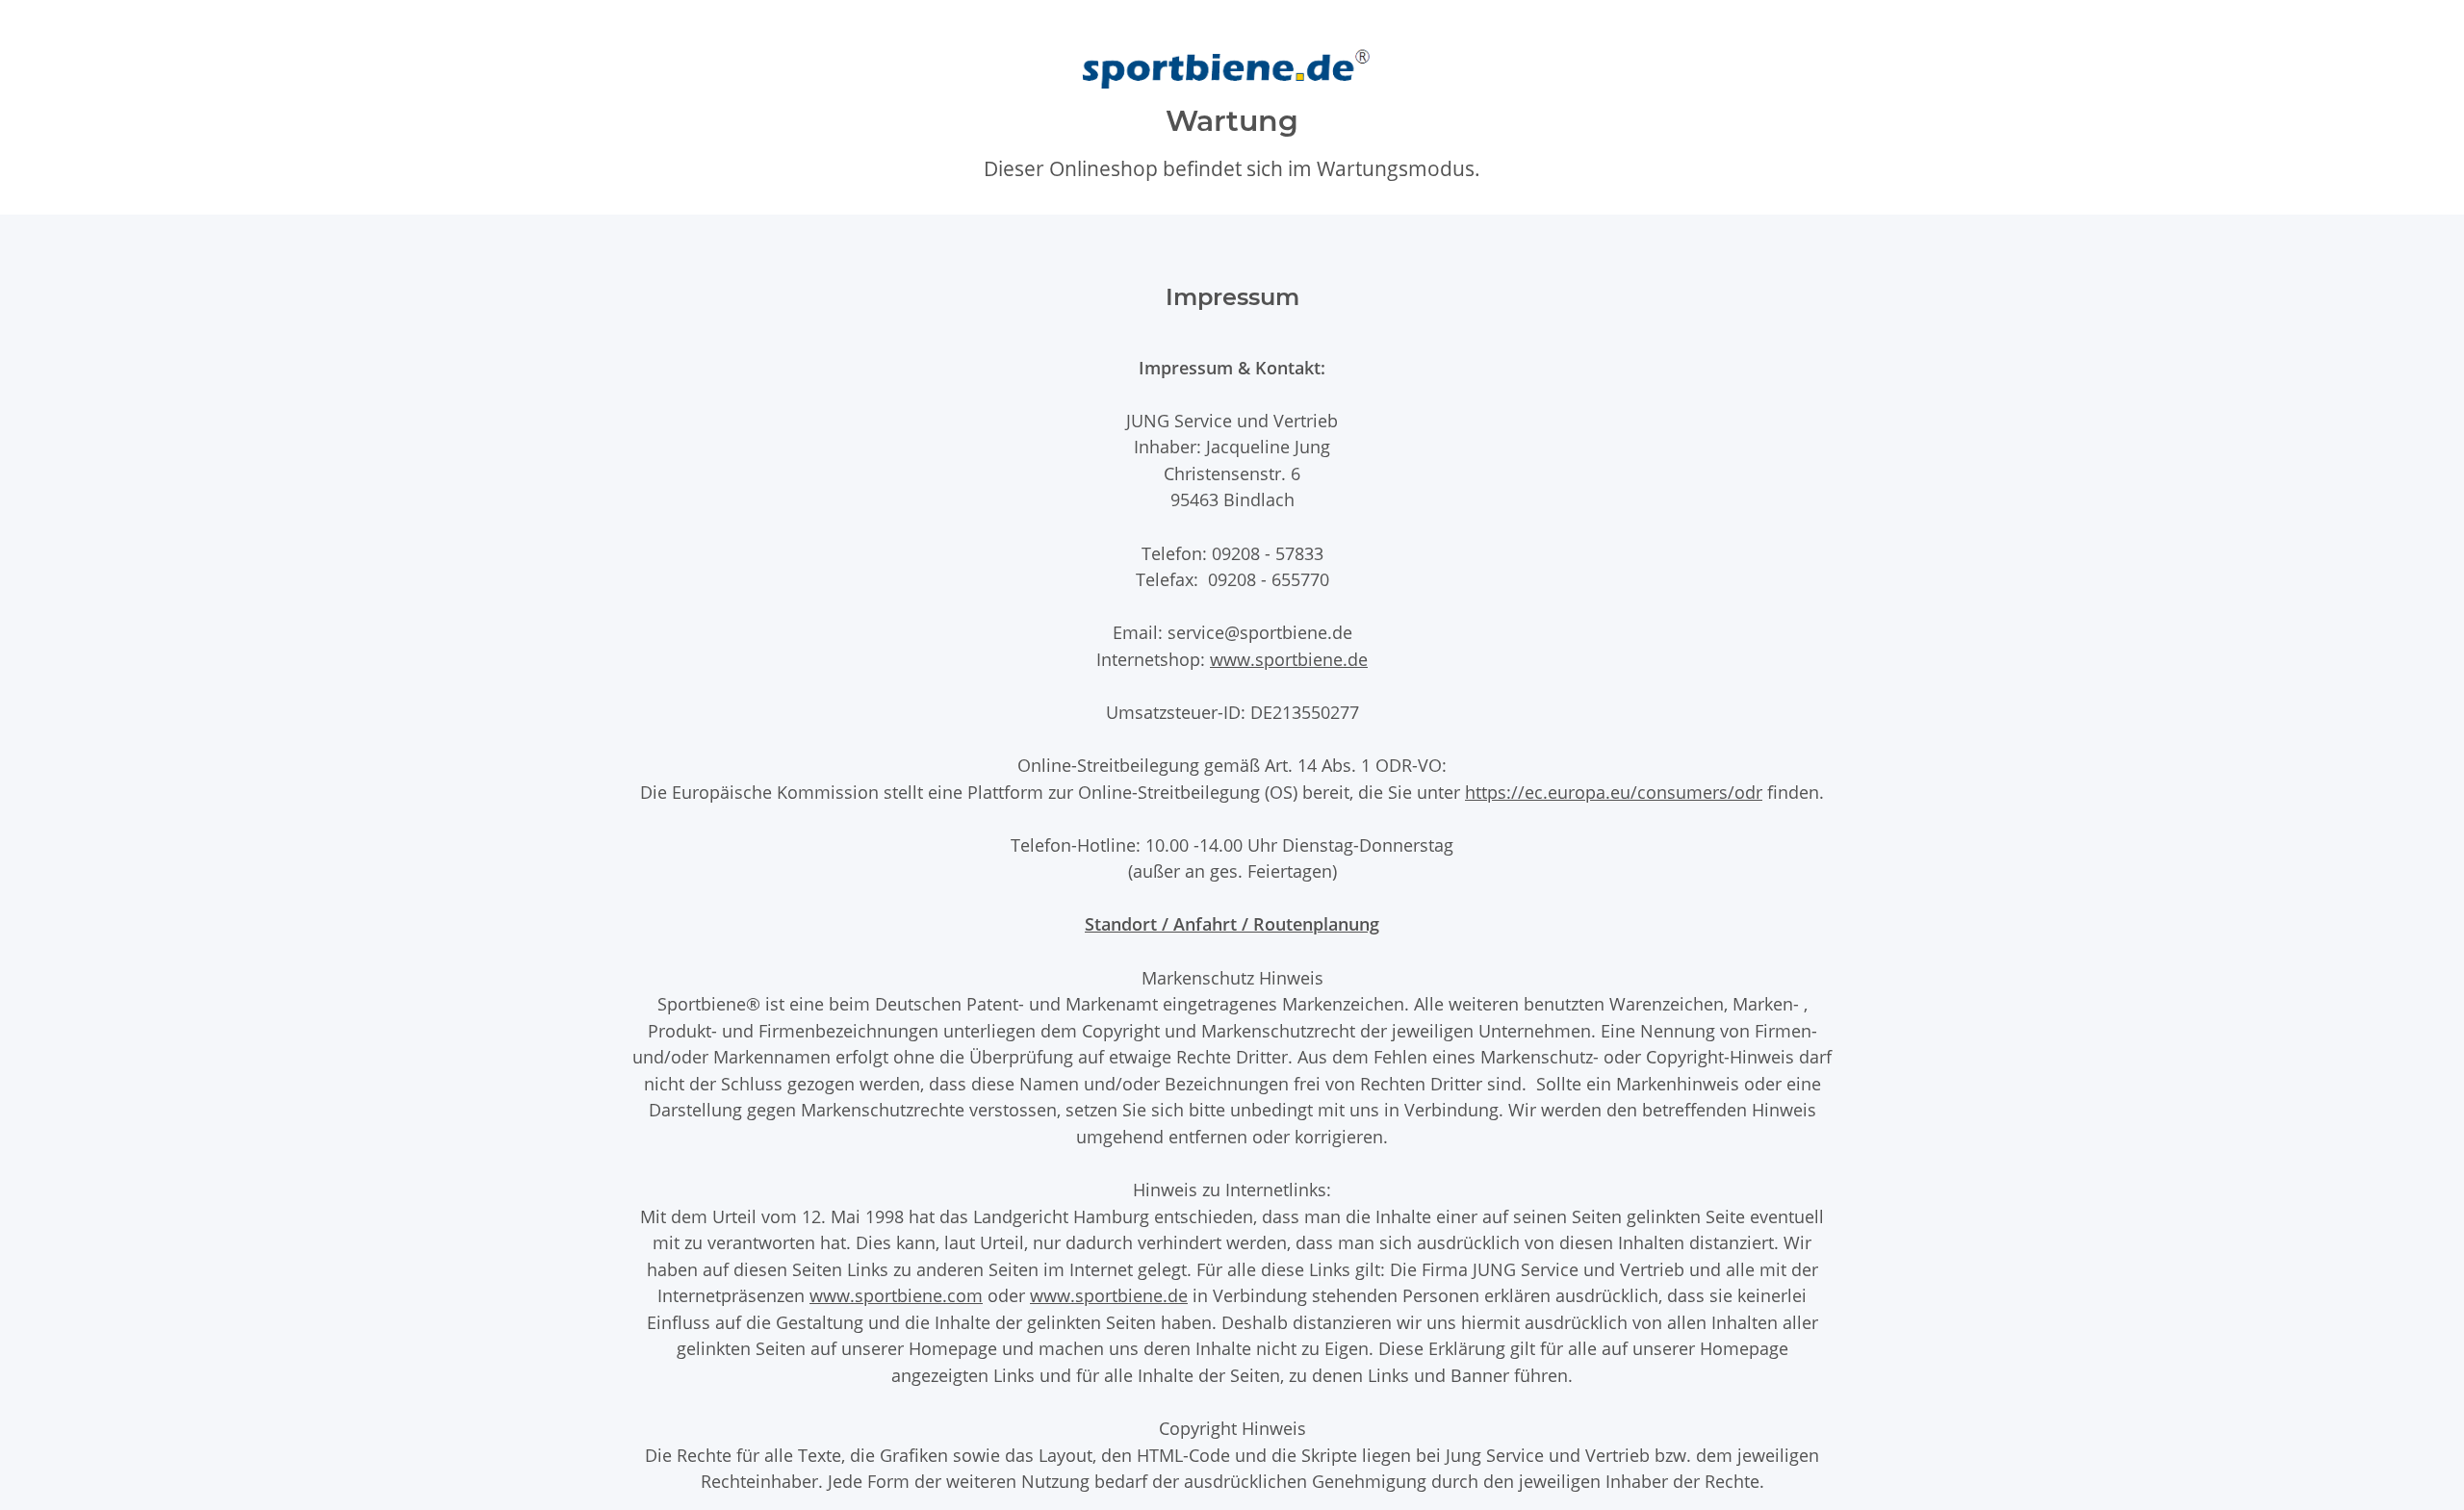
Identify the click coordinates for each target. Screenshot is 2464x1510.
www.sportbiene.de (1289, 659)
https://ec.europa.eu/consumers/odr (1614, 792)
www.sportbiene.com (896, 1295)
